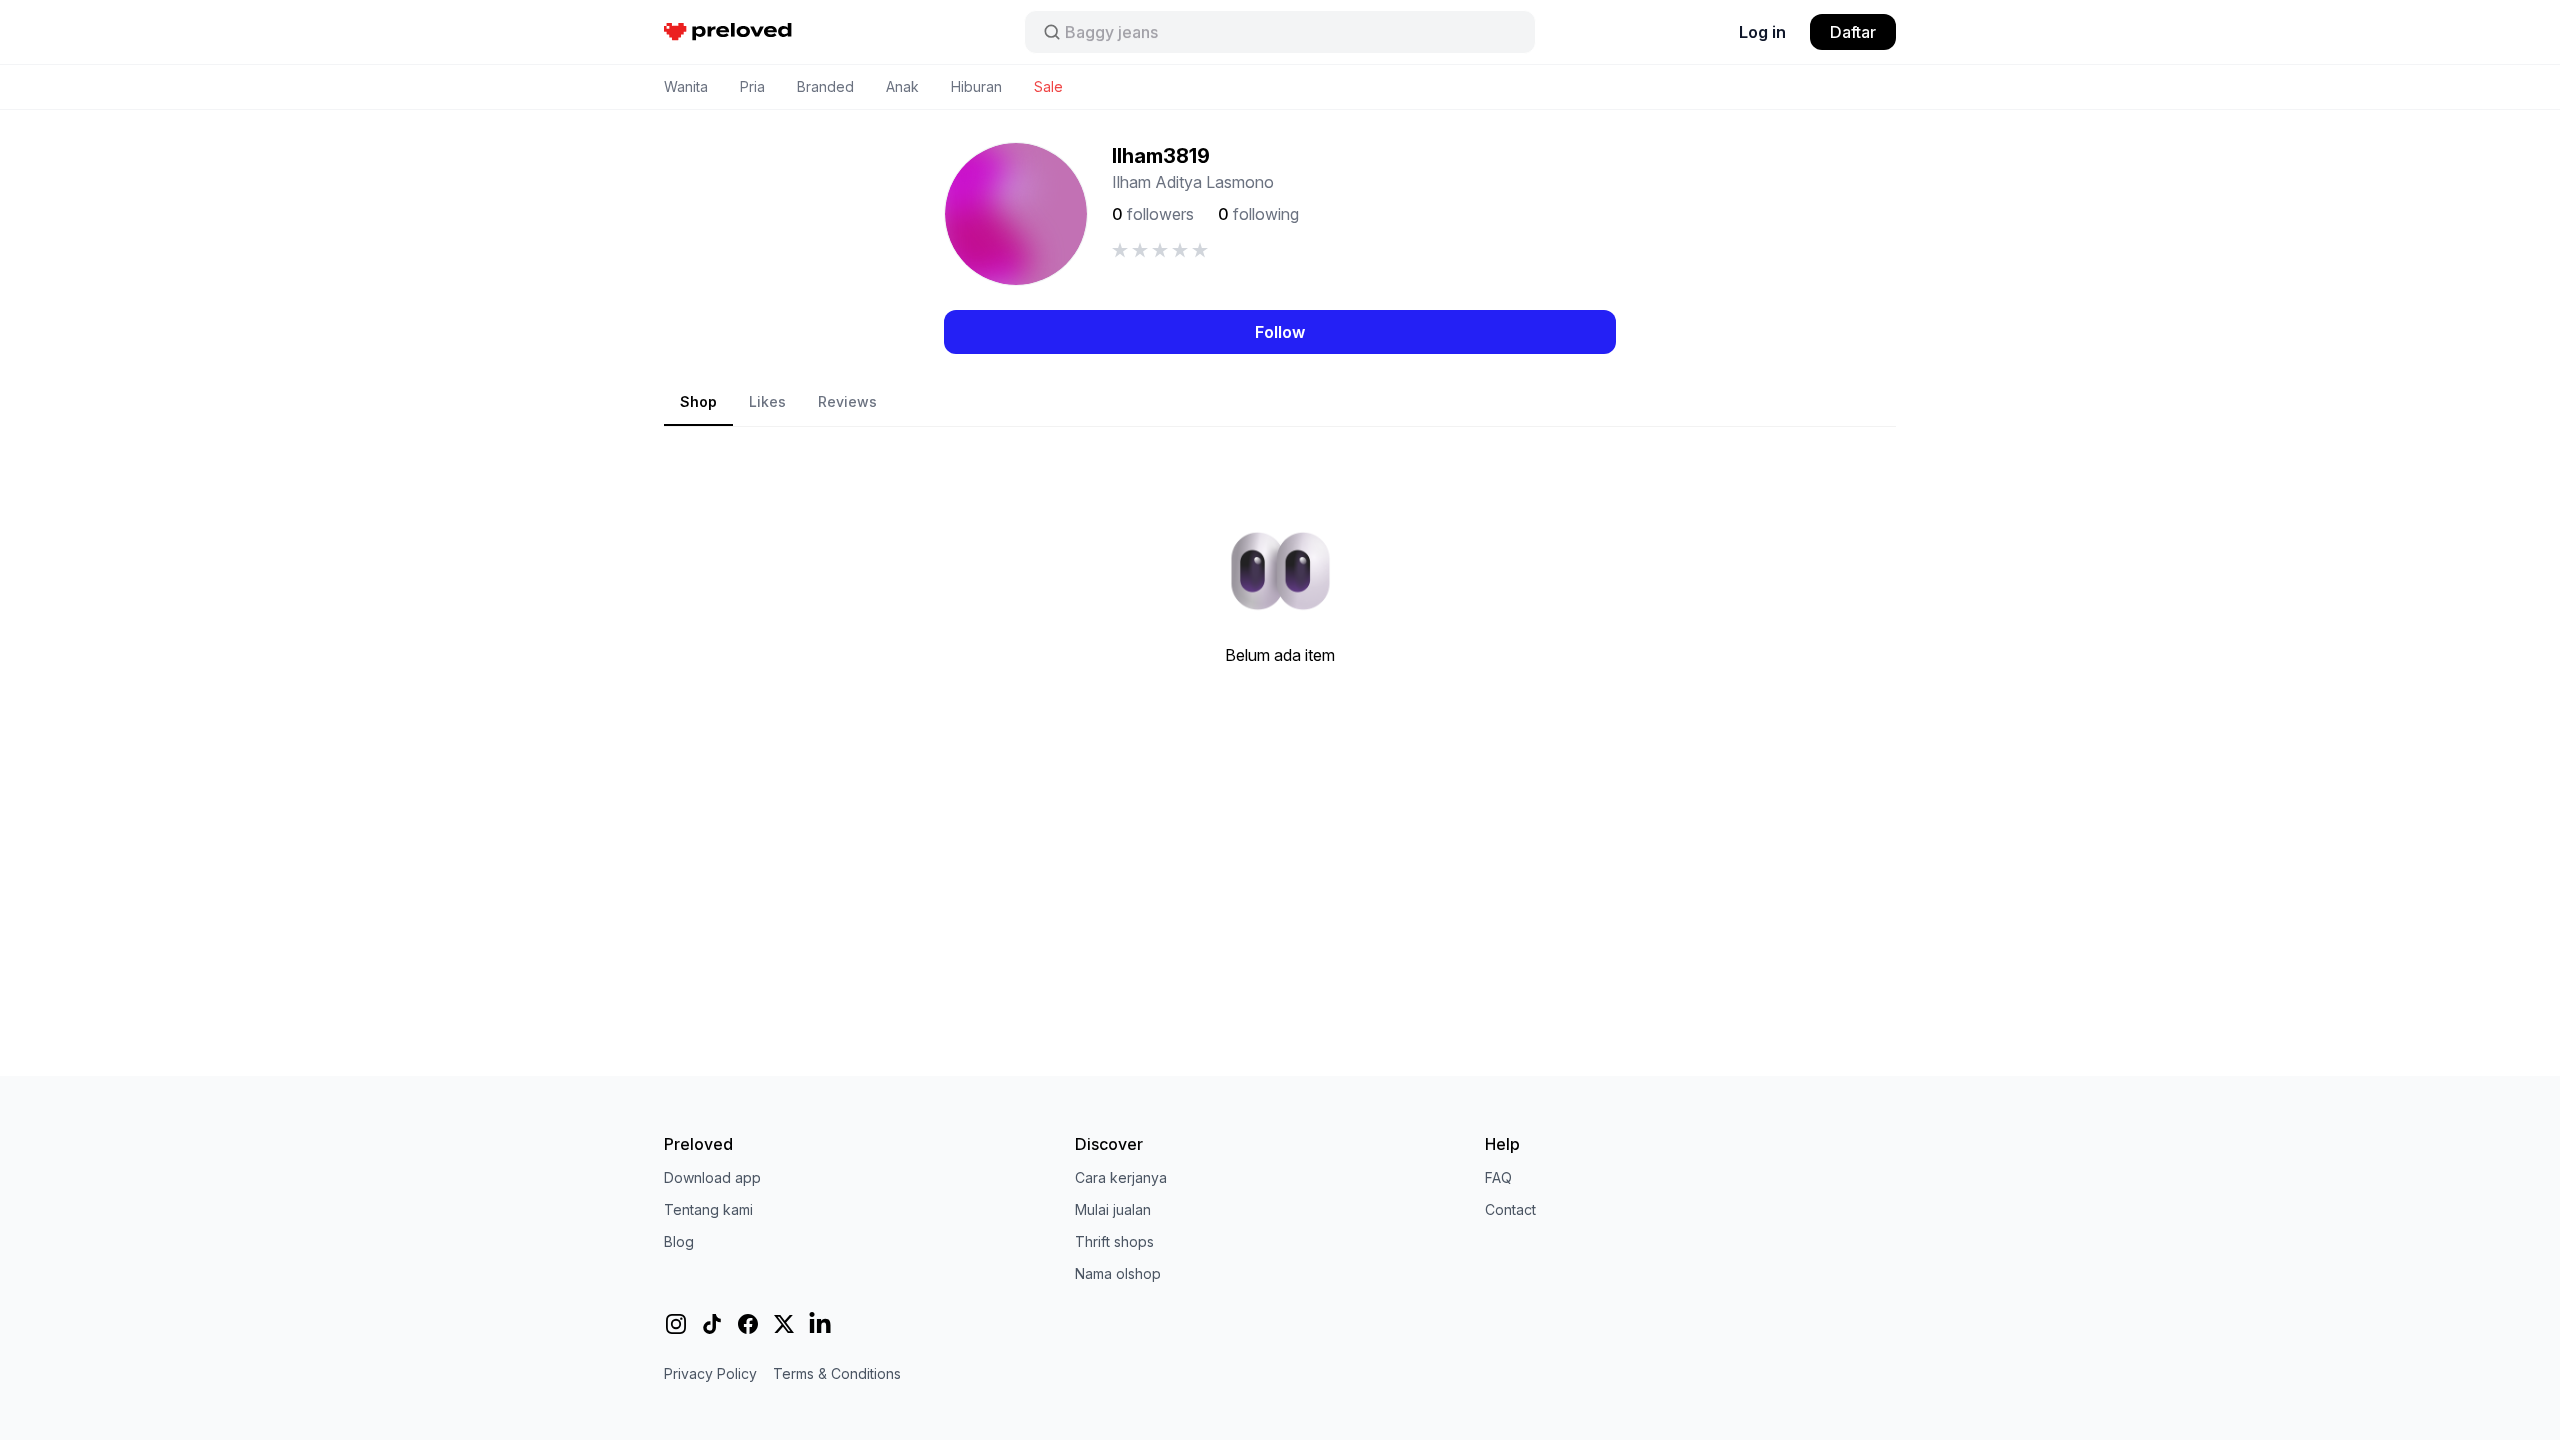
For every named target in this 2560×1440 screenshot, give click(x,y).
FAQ (1498, 1177)
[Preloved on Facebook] (748, 1324)
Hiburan (976, 86)
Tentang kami (708, 1209)
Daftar (1853, 32)
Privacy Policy (710, 1373)
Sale (1048, 86)
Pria (752, 86)
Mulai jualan (1113, 1209)
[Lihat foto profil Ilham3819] (1016, 214)
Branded (825, 86)
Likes (767, 401)
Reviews (847, 401)
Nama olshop (1118, 1273)
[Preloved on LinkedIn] (820, 1324)
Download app (712, 1177)
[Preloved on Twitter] (784, 1324)
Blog (679, 1241)
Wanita (686, 86)
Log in (1762, 32)
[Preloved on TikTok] (712, 1324)
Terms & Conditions (837, 1373)
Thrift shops (1114, 1241)
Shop (698, 401)
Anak (902, 86)
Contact (1510, 1209)
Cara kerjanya (1121, 1177)
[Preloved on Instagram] (676, 1324)
